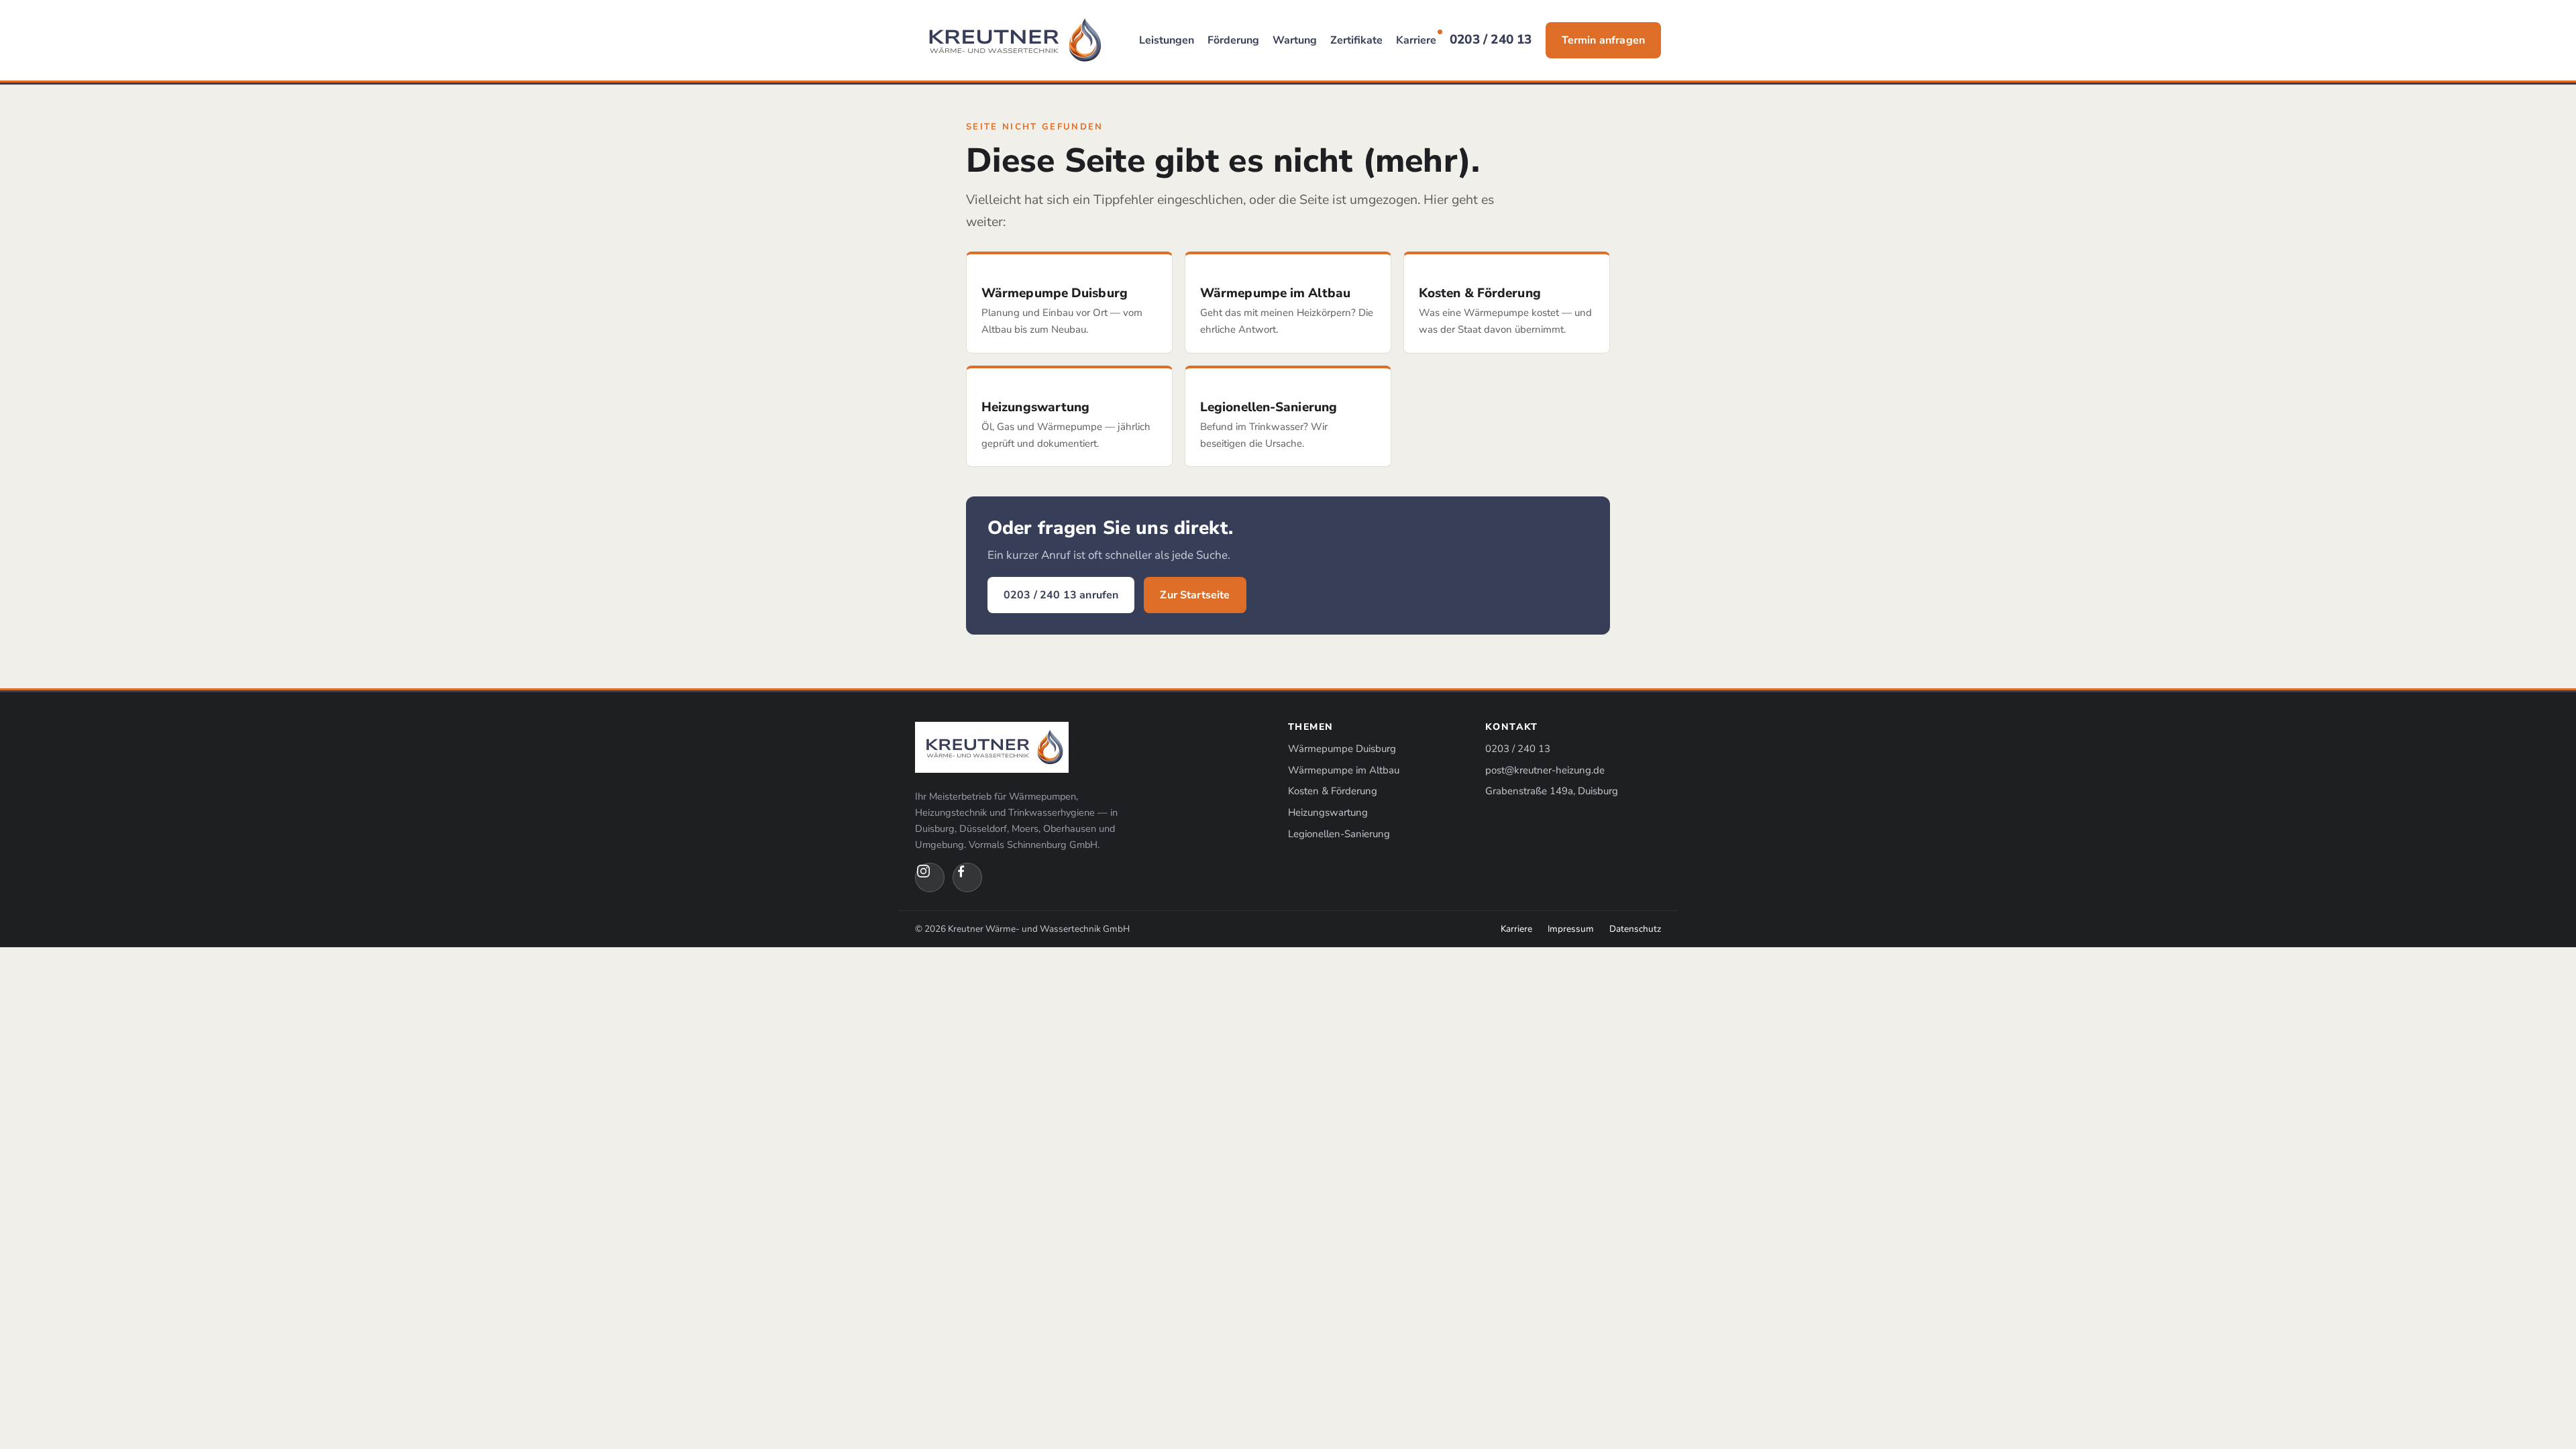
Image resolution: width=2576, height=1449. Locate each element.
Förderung (1233, 40)
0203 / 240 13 (1491, 40)
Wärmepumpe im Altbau (1344, 770)
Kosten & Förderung (1333, 791)
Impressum (1571, 929)
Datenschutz (1635, 929)
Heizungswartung (1328, 812)
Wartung (1295, 40)
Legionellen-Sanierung (1339, 834)
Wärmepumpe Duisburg (1342, 749)
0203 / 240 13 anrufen (1061, 595)
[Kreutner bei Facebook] (967, 877)
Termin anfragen (1603, 40)
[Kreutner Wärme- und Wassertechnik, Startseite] (1012, 40)
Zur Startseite (1195, 595)
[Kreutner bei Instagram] (930, 877)
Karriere (1416, 40)
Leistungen (1167, 40)
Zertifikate (1356, 40)
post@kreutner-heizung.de (1545, 770)
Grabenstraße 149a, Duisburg (1552, 791)
